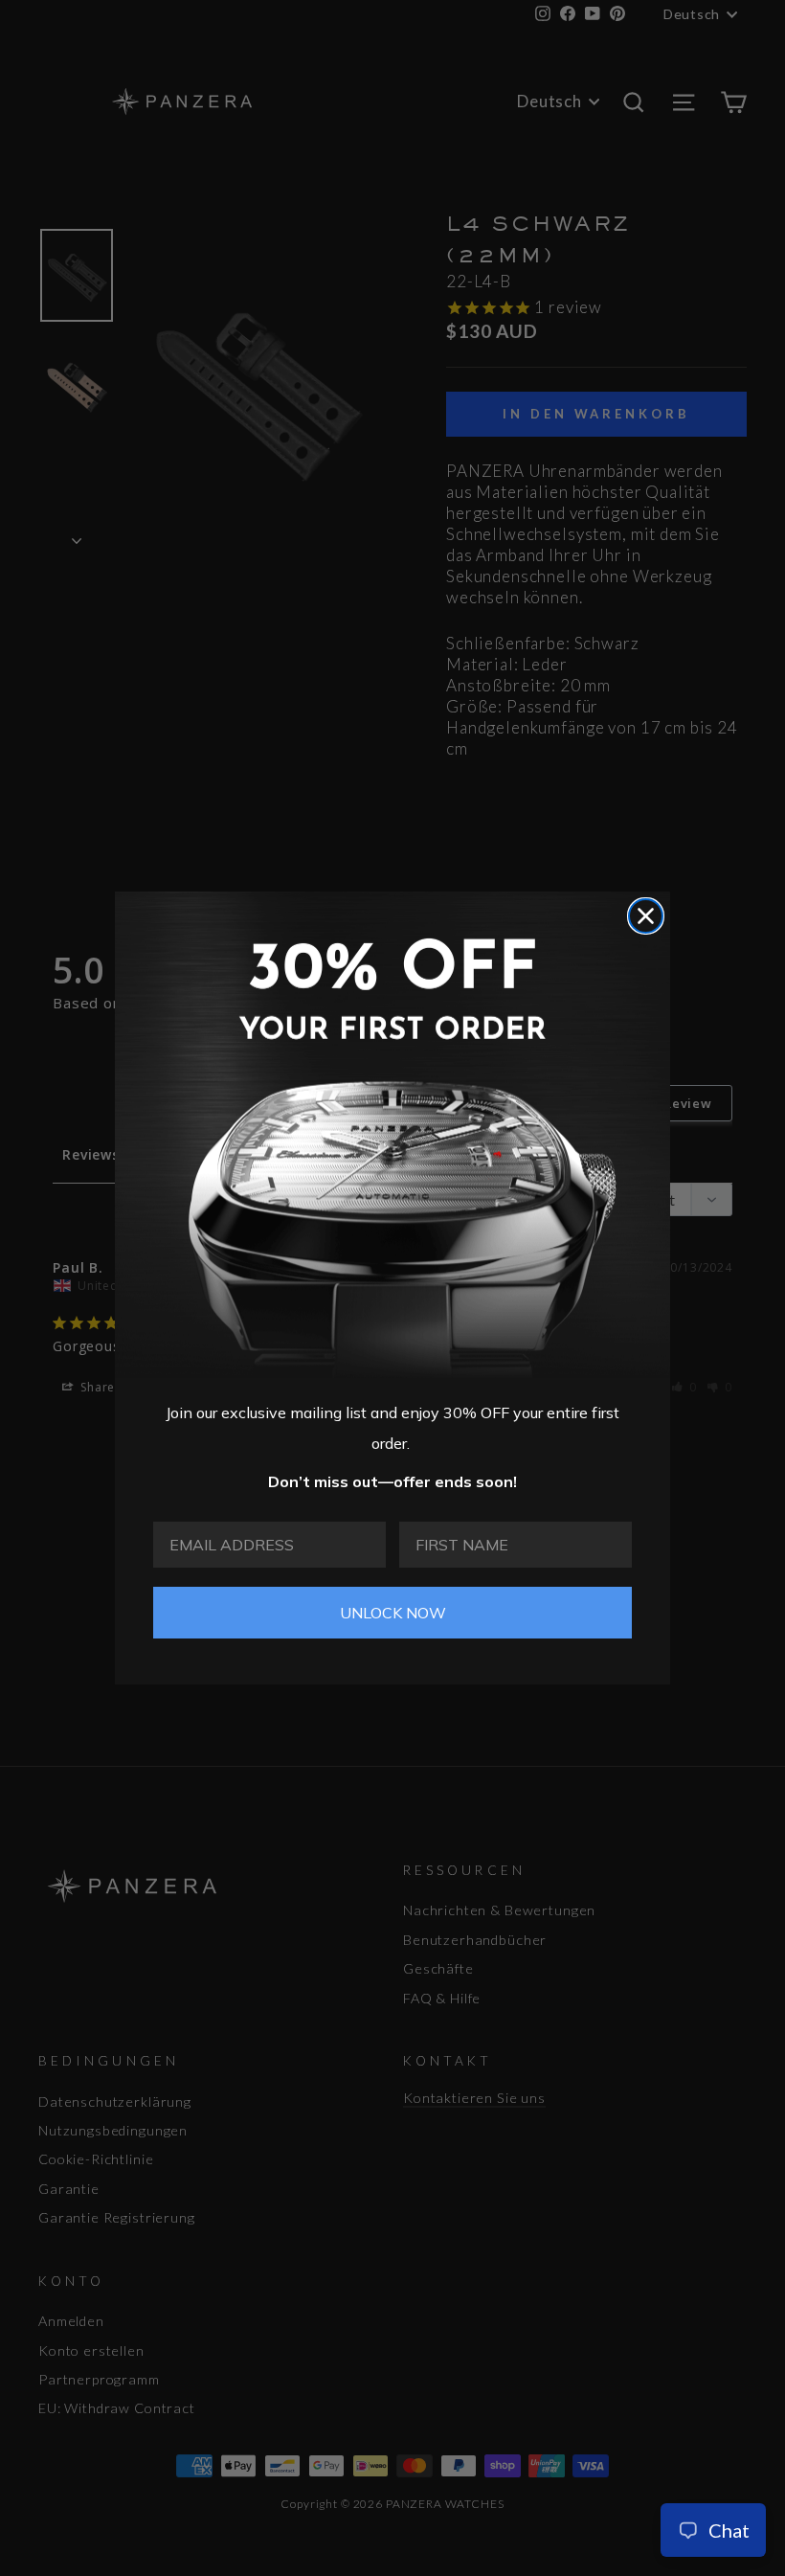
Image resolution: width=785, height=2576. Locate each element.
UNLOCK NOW (393, 1613)
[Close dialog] (646, 916)
